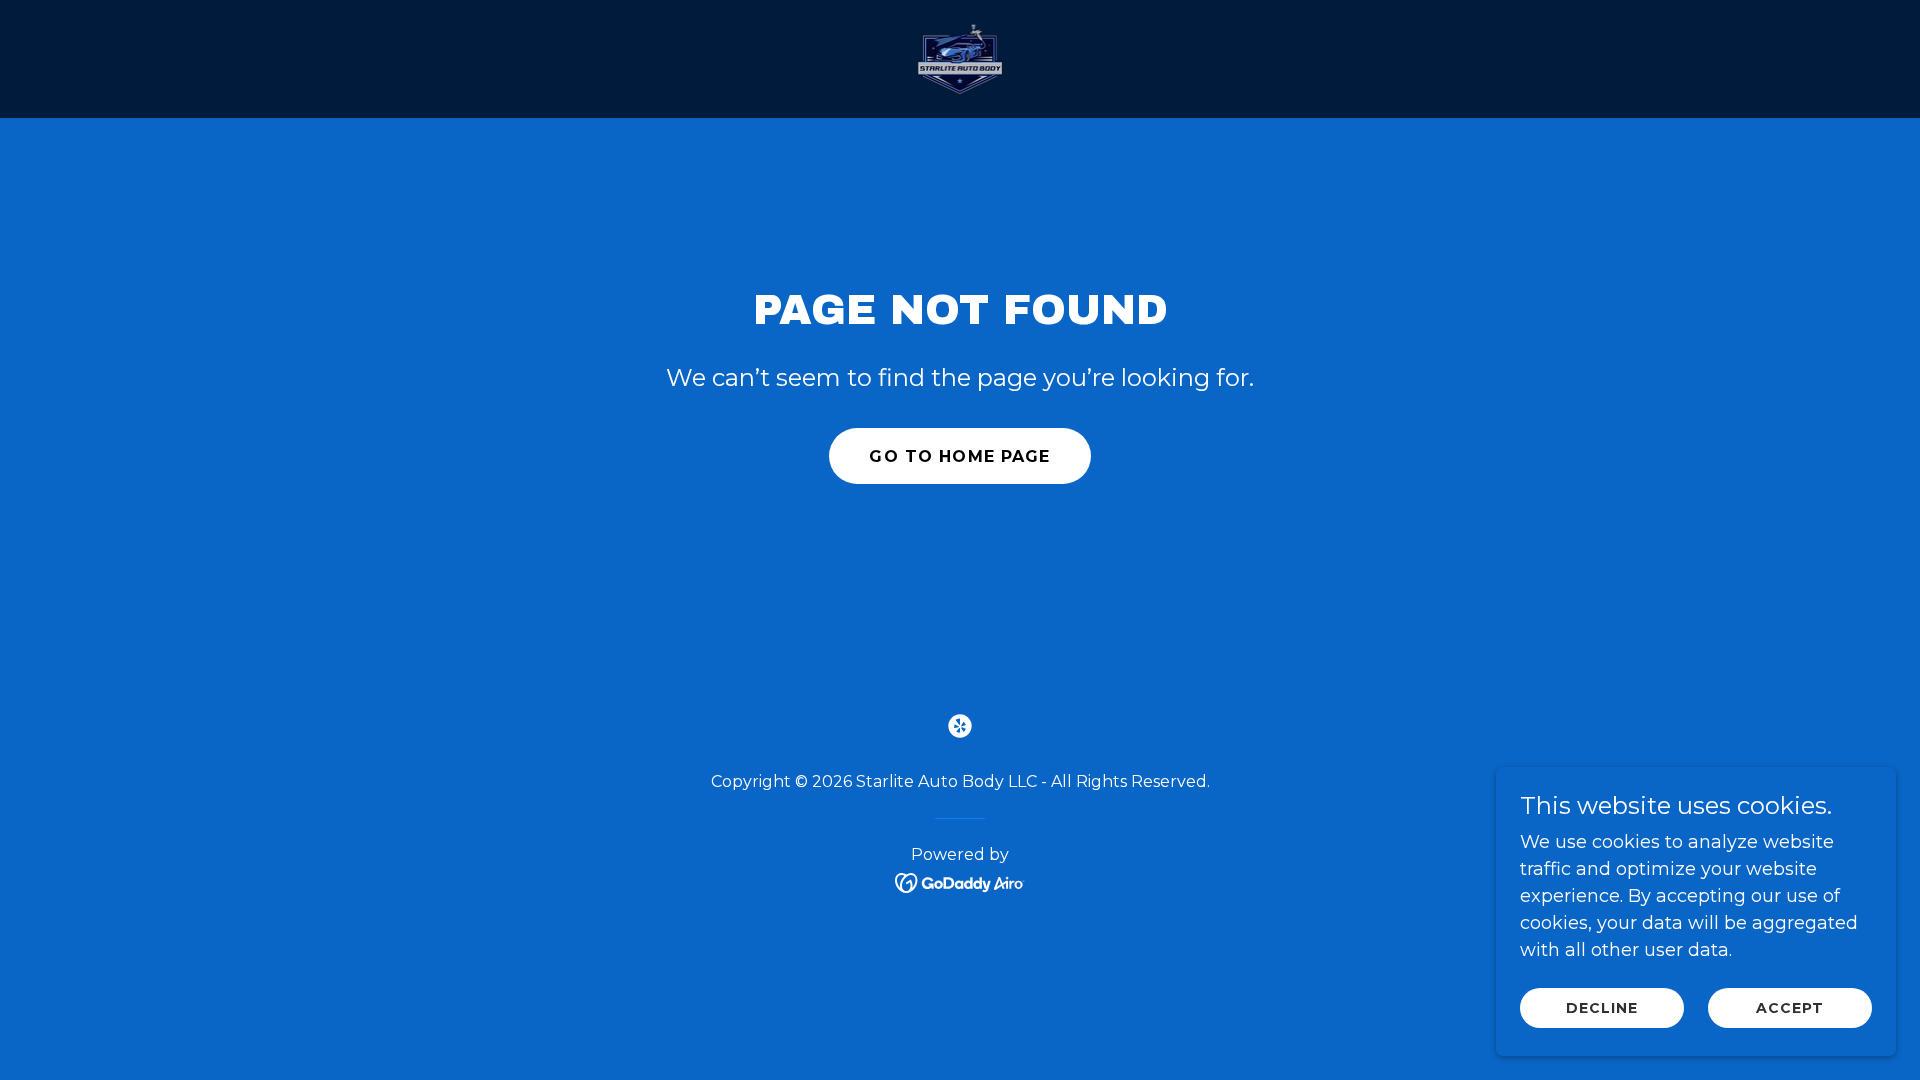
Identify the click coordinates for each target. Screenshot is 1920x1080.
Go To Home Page (959, 456)
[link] (960, 58)
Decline (1602, 1008)
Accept (1790, 1008)
